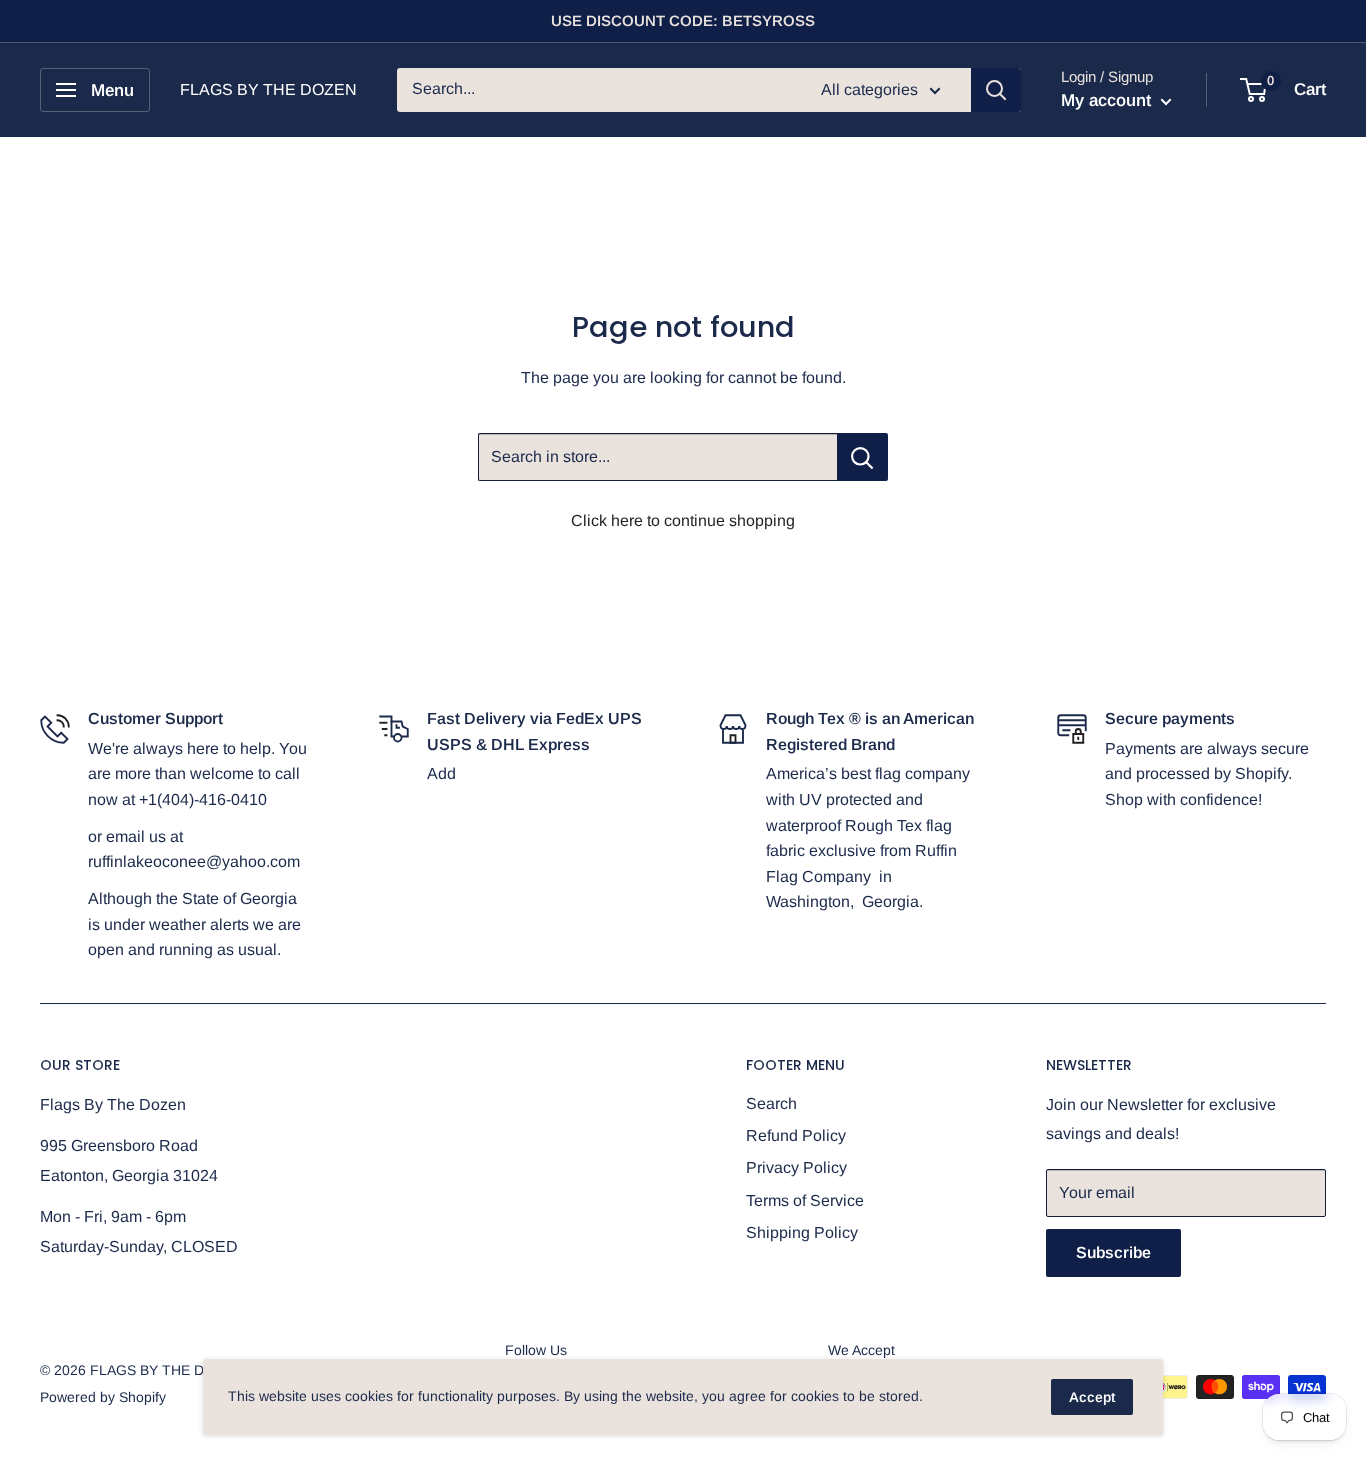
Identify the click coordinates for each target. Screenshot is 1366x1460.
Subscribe (1113, 1252)
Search (771, 1103)
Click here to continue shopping (683, 520)
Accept (1092, 1397)
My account (1108, 100)
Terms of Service (805, 1200)
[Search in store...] (862, 457)
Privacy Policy (796, 1167)
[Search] (996, 90)
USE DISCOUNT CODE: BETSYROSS (683, 20)
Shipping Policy (802, 1232)
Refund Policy (796, 1135)
